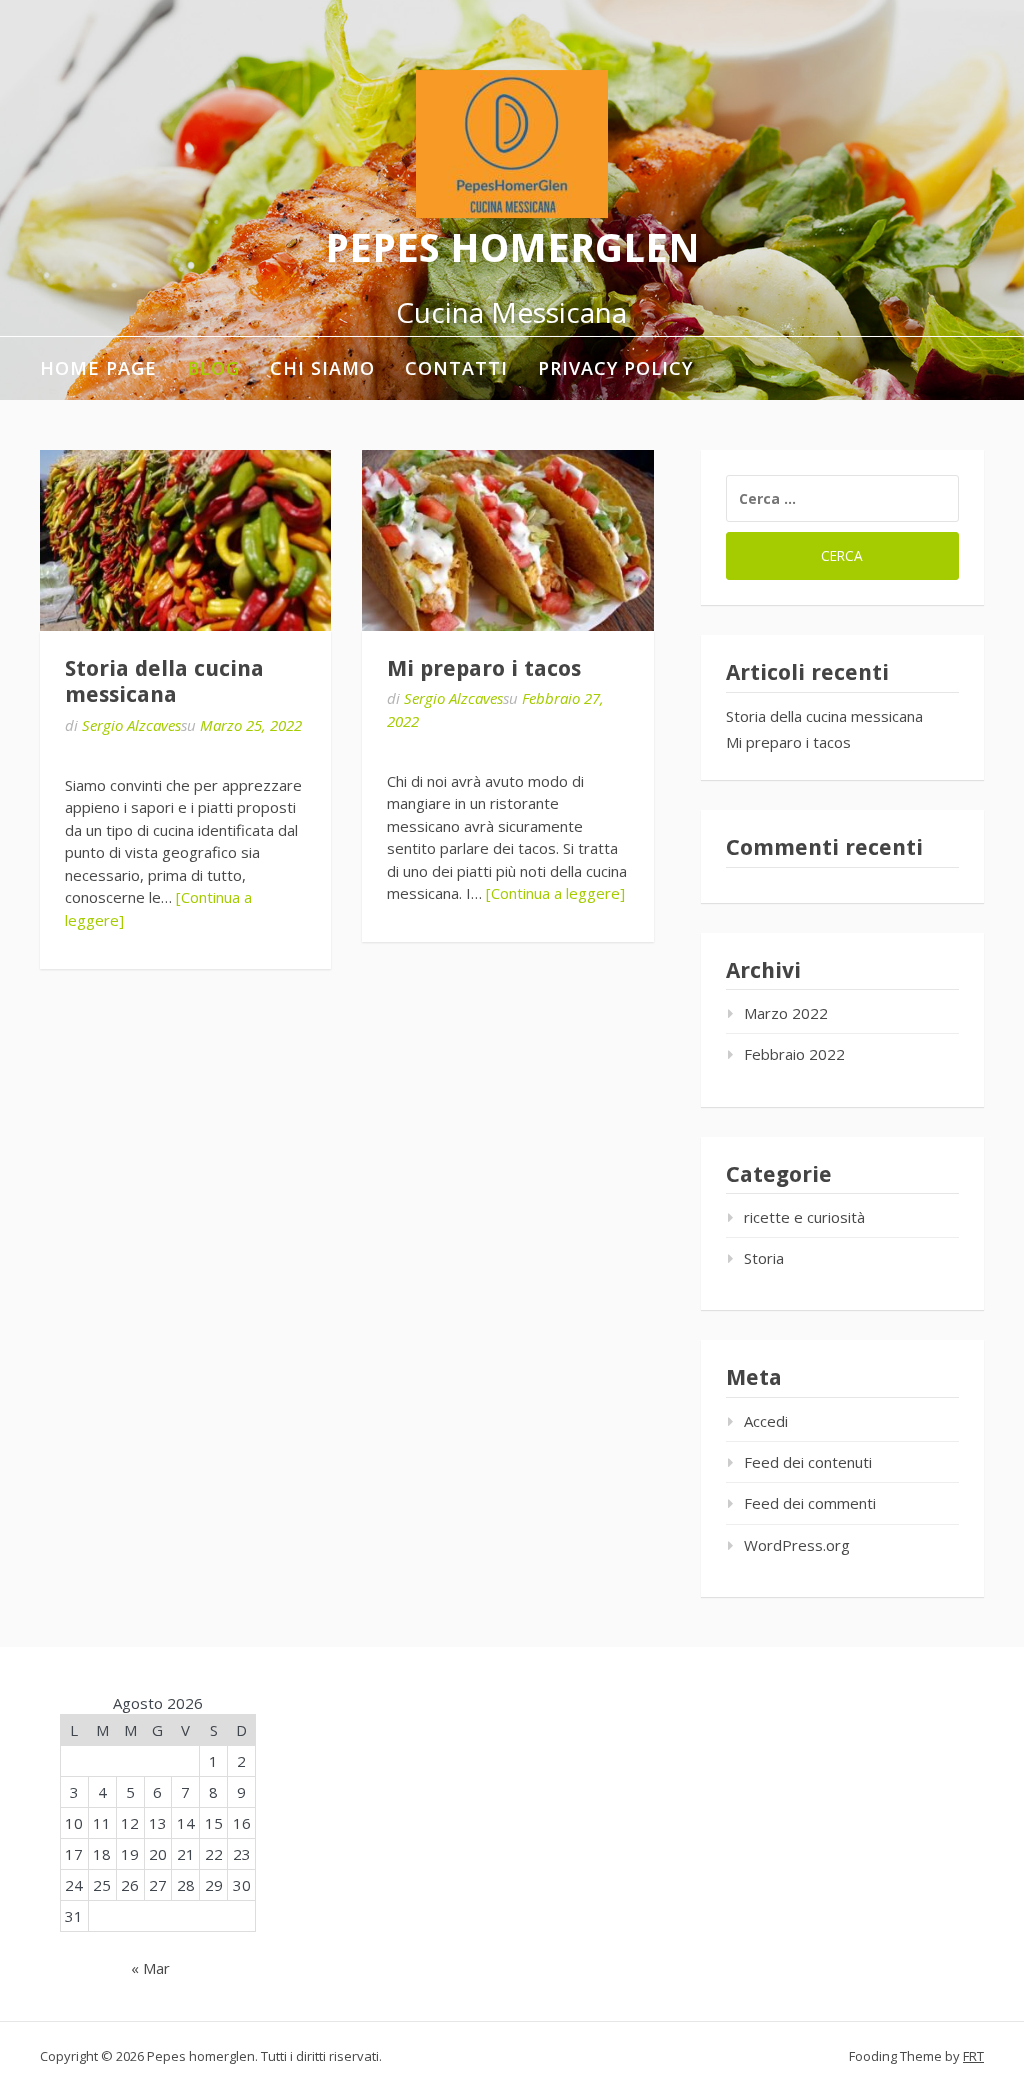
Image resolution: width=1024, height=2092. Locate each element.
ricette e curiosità (804, 1217)
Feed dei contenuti (808, 1462)
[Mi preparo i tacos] (507, 540)
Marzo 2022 (786, 1013)
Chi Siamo (322, 368)
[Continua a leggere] (555, 893)
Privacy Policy (615, 368)
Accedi (766, 1421)
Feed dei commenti (810, 1503)
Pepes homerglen (512, 248)
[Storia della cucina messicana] (185, 540)
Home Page (98, 368)
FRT (973, 2056)
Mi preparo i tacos (484, 668)
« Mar (150, 1968)
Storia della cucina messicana (164, 681)
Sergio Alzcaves (131, 725)
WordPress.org (797, 1545)
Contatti (456, 368)
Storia (764, 1258)
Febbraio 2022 (794, 1054)
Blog (213, 368)
